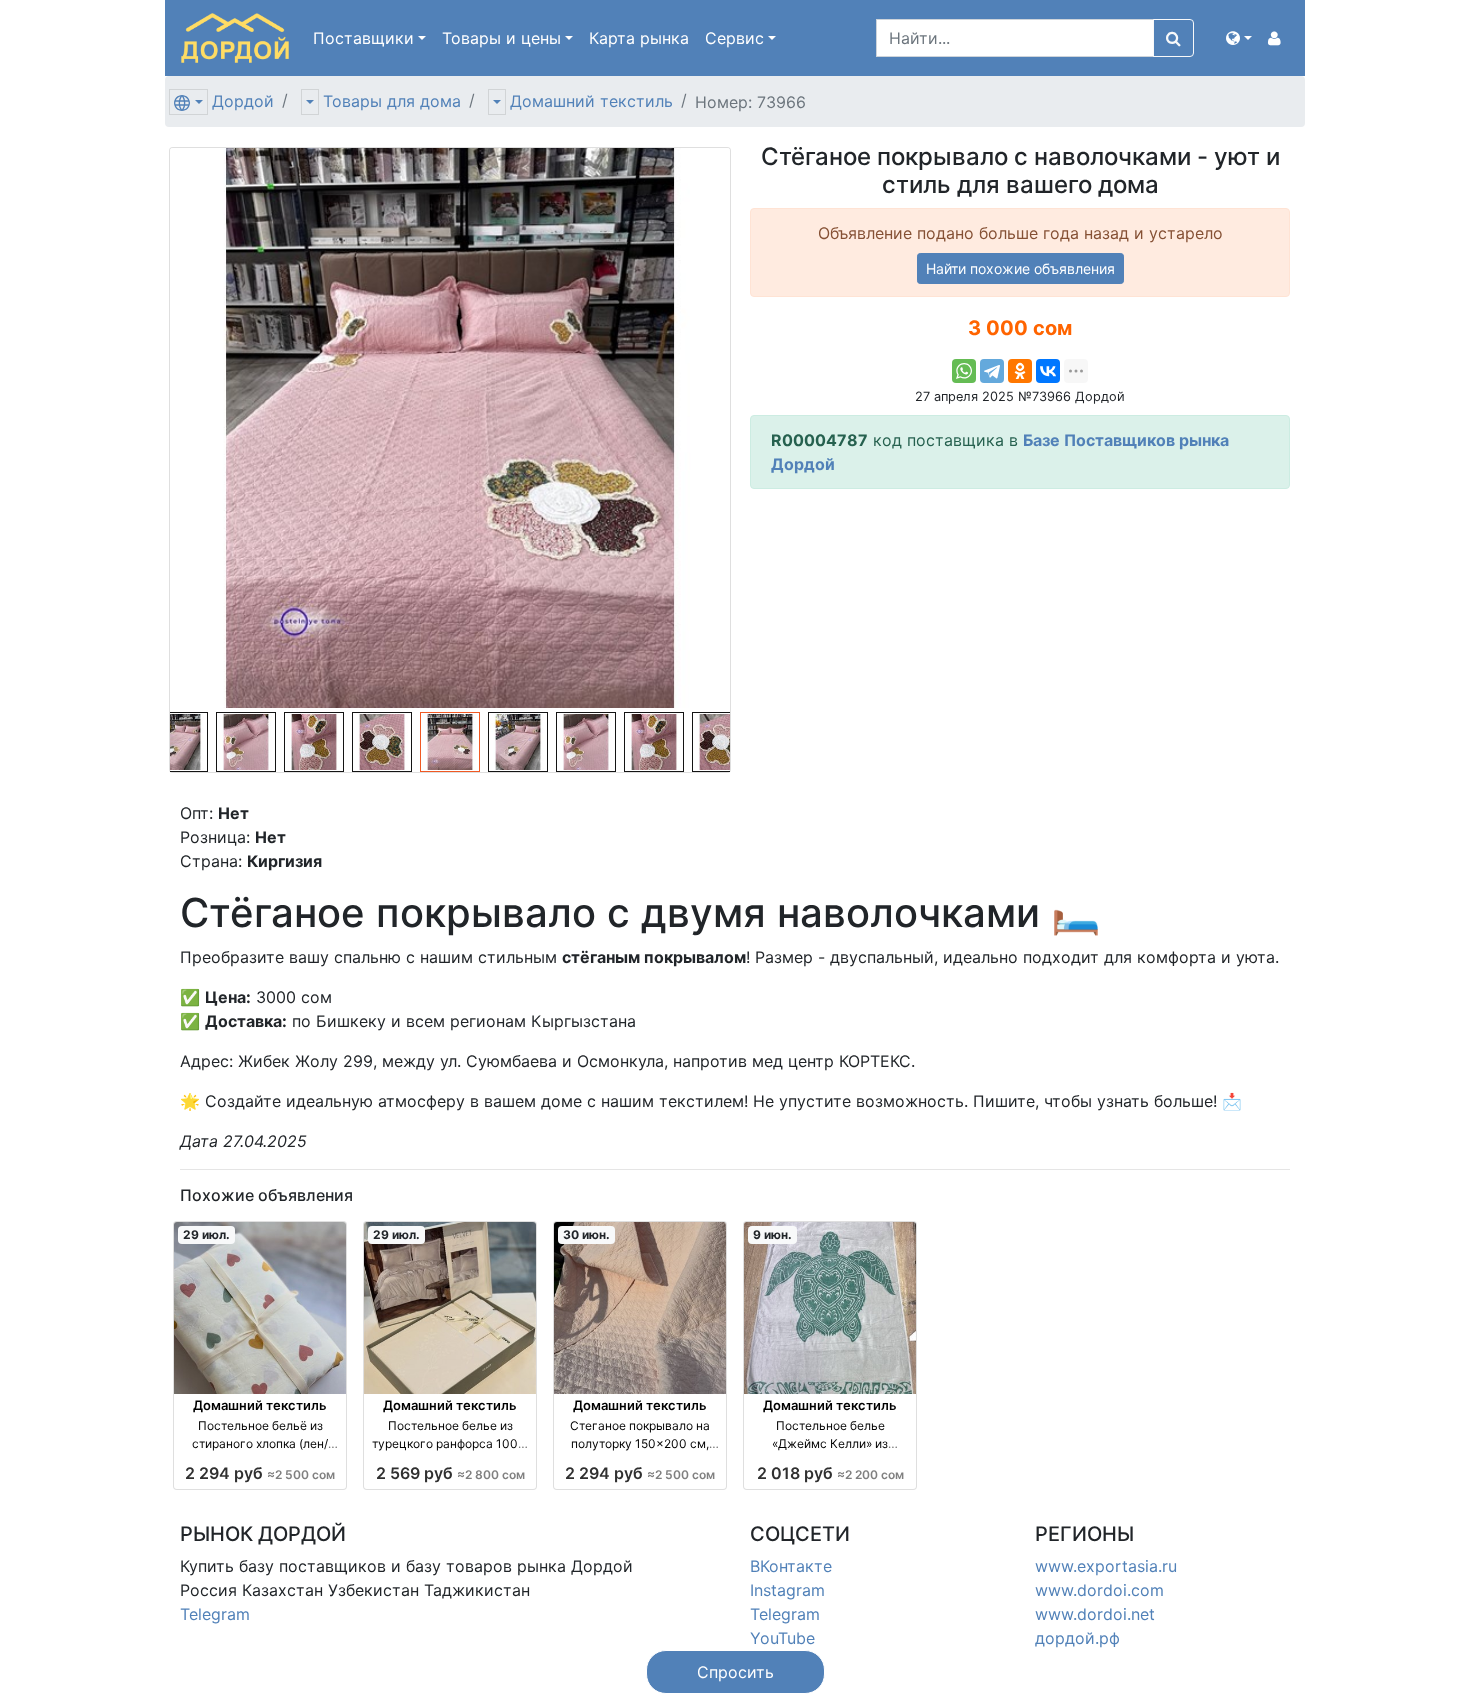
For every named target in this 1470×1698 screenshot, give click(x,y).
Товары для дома (392, 101)
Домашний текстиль (591, 101)
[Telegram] (992, 371)
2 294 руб (260, 1473)
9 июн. (772, 1234)
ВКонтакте (791, 1566)
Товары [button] (501, 38)
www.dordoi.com (1099, 1590)
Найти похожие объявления (1020, 268)
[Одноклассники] (1020, 371)
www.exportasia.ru (1106, 1566)
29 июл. (206, 1234)
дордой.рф (1077, 1638)
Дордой (243, 101)
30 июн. (586, 1234)
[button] (1239, 38)
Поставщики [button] (363, 38)
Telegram (215, 1614)
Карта (639, 38)
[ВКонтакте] (1048, 371)
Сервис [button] (734, 38)
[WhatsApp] (964, 371)
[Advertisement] (1020, 645)
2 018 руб (830, 1473)
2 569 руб (450, 1473)
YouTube (782, 1638)
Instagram (787, 1590)
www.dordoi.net (1095, 1614)
